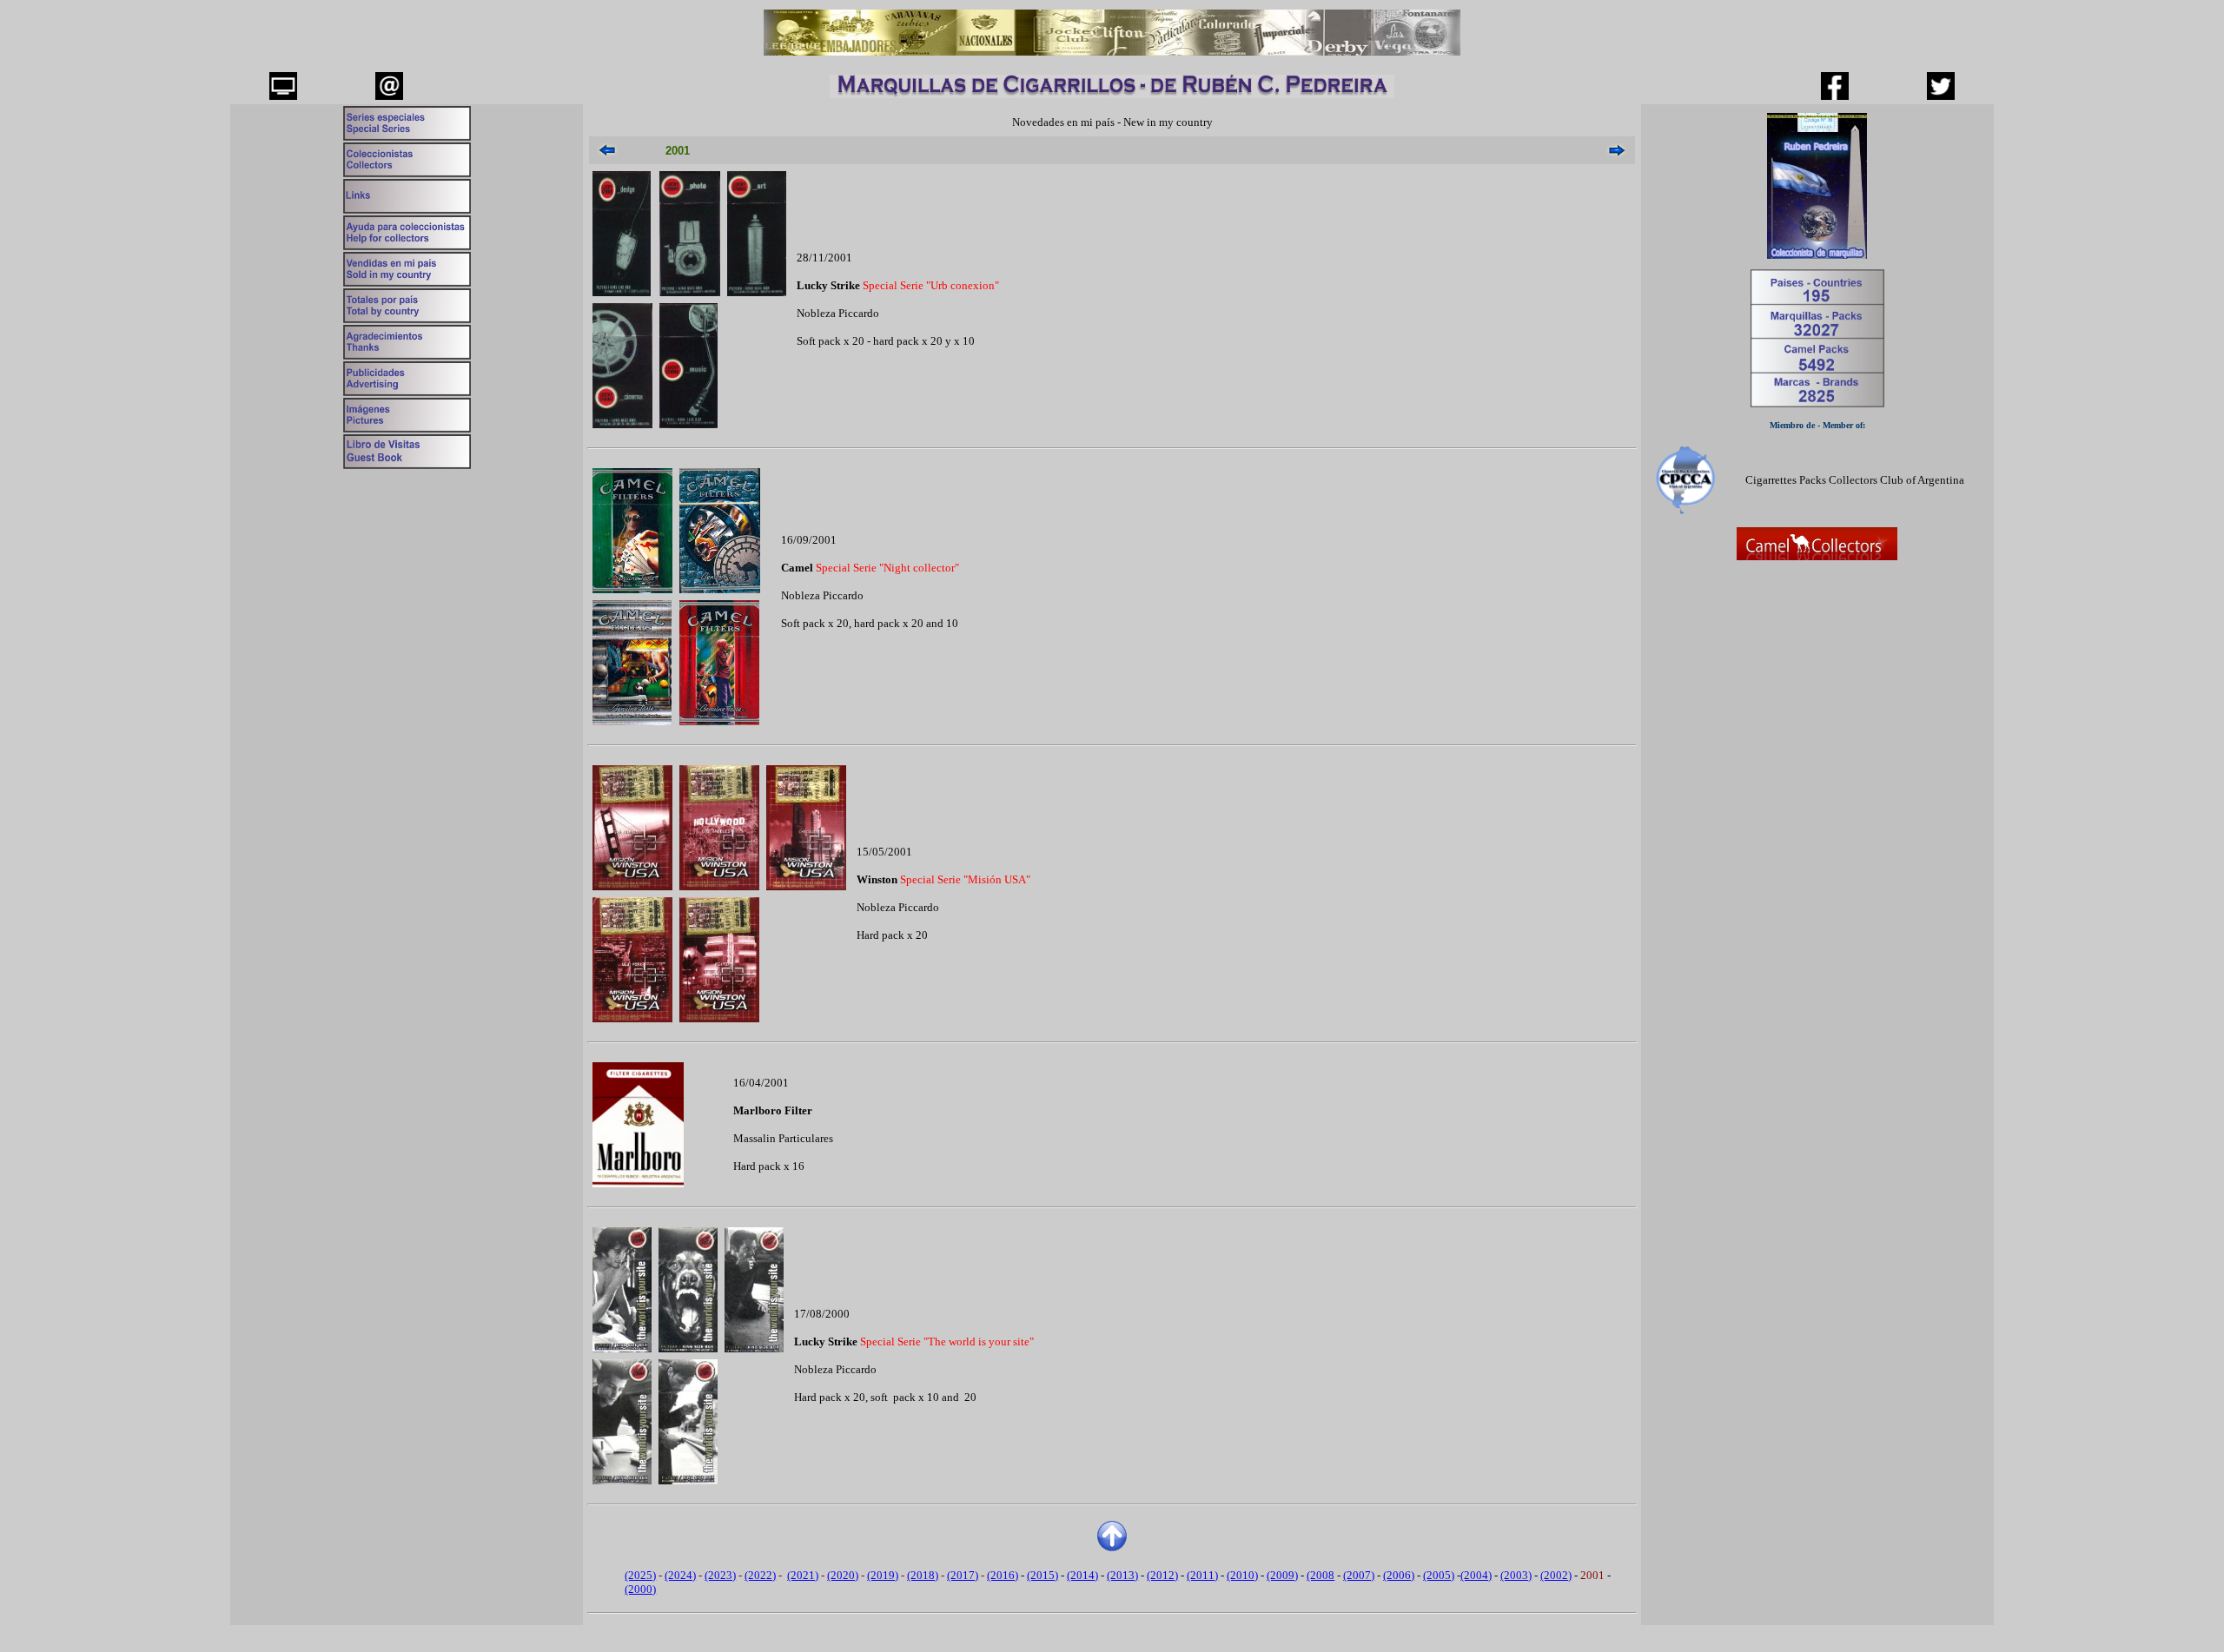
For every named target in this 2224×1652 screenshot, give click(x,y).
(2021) (803, 1575)
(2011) (1202, 1575)
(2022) (760, 1575)
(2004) (1476, 1575)
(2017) (963, 1575)
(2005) (1439, 1575)
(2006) (1399, 1575)
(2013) (1122, 1575)
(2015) (1042, 1575)
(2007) (1359, 1575)
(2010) (1242, 1575)
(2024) (680, 1575)
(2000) (640, 1589)
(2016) (1003, 1575)
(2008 (1320, 1575)
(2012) (1162, 1575)
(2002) (1556, 1575)
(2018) (923, 1575)
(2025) (640, 1575)
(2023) (720, 1575)
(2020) (843, 1575)
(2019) (883, 1575)
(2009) (1282, 1575)
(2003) (1516, 1575)
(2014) (1082, 1575)
